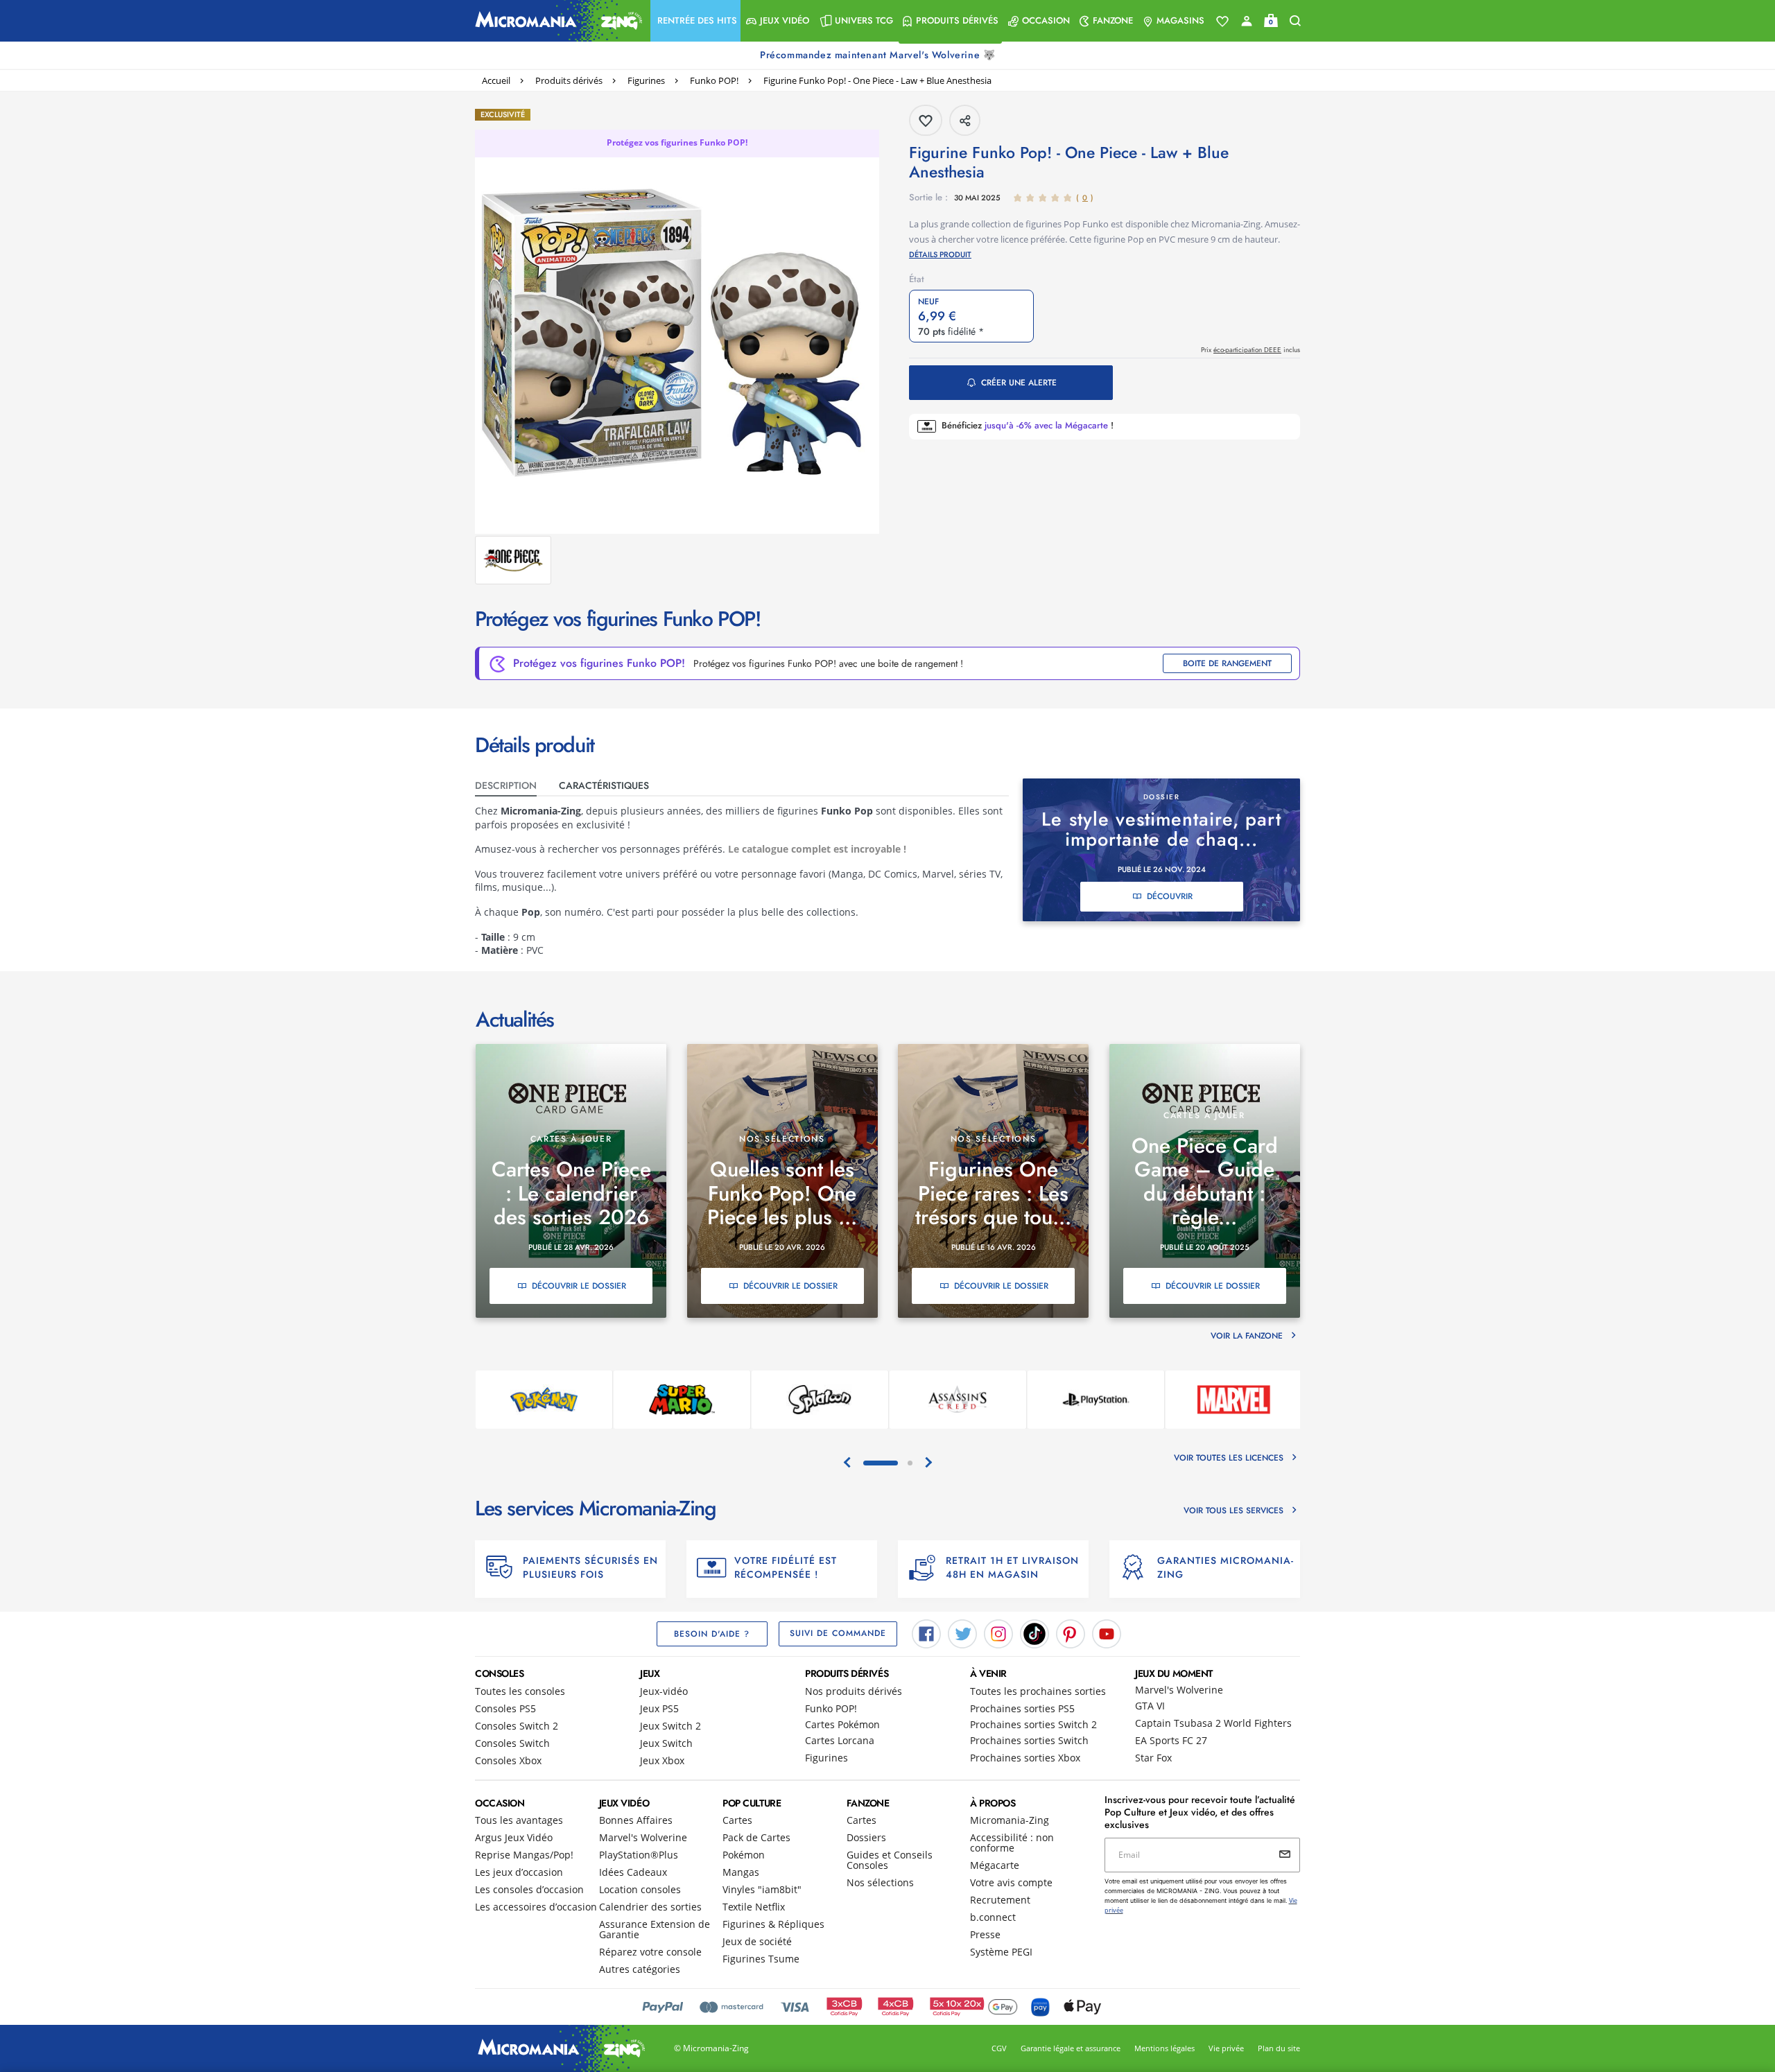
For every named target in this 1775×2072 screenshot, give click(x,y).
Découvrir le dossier (579, 1286)
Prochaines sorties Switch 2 (1033, 1724)
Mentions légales (1164, 2048)
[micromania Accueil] (555, 21)
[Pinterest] (1071, 1633)
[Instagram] (998, 1633)
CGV (999, 2048)
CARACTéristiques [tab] (604, 785)
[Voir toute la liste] (1222, 21)
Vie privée (1226, 2048)
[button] (695, 21)
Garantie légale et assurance (1071, 2048)
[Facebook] (926, 1633)
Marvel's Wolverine (1179, 1690)
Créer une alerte (1019, 383)
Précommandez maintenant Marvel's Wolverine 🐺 (879, 55)
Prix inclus (1250, 350)
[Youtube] (1107, 1633)
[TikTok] (1034, 1633)
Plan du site (1279, 2048)
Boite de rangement (1227, 663)
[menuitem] (695, 21)
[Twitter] (962, 1633)
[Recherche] (1295, 21)
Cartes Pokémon (842, 1724)
